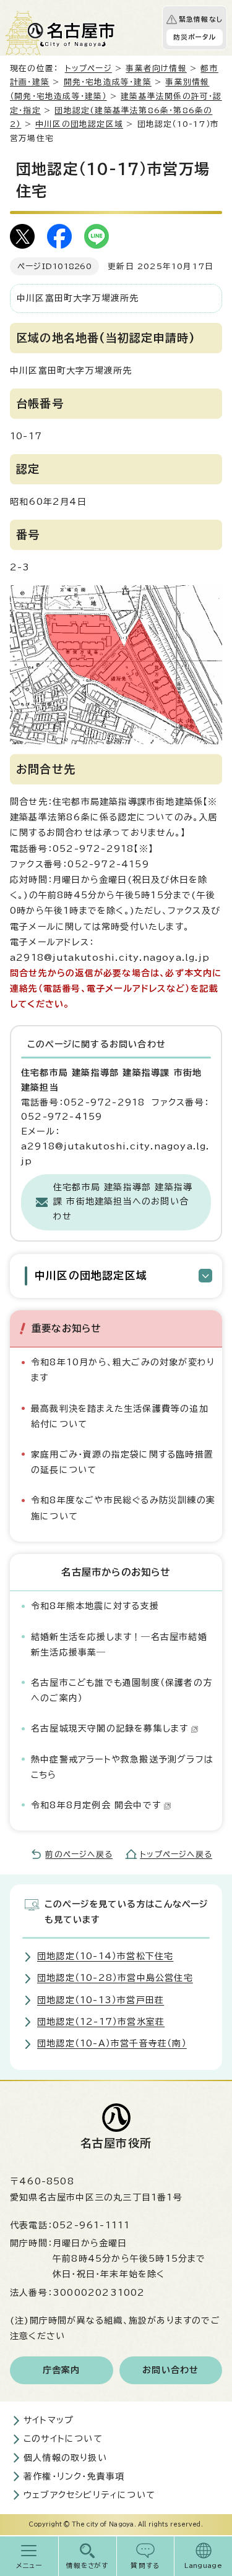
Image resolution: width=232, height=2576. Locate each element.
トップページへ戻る (176, 1854)
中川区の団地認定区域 (79, 124)
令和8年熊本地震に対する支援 (95, 1606)
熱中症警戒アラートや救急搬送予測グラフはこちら (122, 1767)
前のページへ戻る (79, 1854)
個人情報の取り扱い (65, 2458)
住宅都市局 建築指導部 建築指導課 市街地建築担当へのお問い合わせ (123, 1202)
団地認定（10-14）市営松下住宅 (105, 1956)
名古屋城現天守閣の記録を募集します (110, 1728)
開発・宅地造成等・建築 (108, 82)
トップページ (88, 68)
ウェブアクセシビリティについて (89, 2495)
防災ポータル (195, 37)
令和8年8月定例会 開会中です (96, 1805)
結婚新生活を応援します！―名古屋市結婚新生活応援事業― (119, 1645)
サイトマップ (49, 2420)
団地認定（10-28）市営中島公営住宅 (115, 1978)
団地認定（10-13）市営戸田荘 (101, 2000)
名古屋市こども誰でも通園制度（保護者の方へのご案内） (122, 1690)
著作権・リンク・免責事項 (74, 2476)
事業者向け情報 (156, 68)
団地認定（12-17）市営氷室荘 (101, 2022)
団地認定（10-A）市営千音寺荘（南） (112, 2043)
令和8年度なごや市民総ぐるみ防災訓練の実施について (123, 1508)
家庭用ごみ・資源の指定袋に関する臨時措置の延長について (122, 1462)
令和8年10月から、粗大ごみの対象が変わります (123, 1370)
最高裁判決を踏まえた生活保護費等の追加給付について (120, 1416)
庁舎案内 (62, 2370)
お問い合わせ (170, 2370)
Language (203, 2565)
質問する (145, 2565)
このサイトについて (63, 2439)
